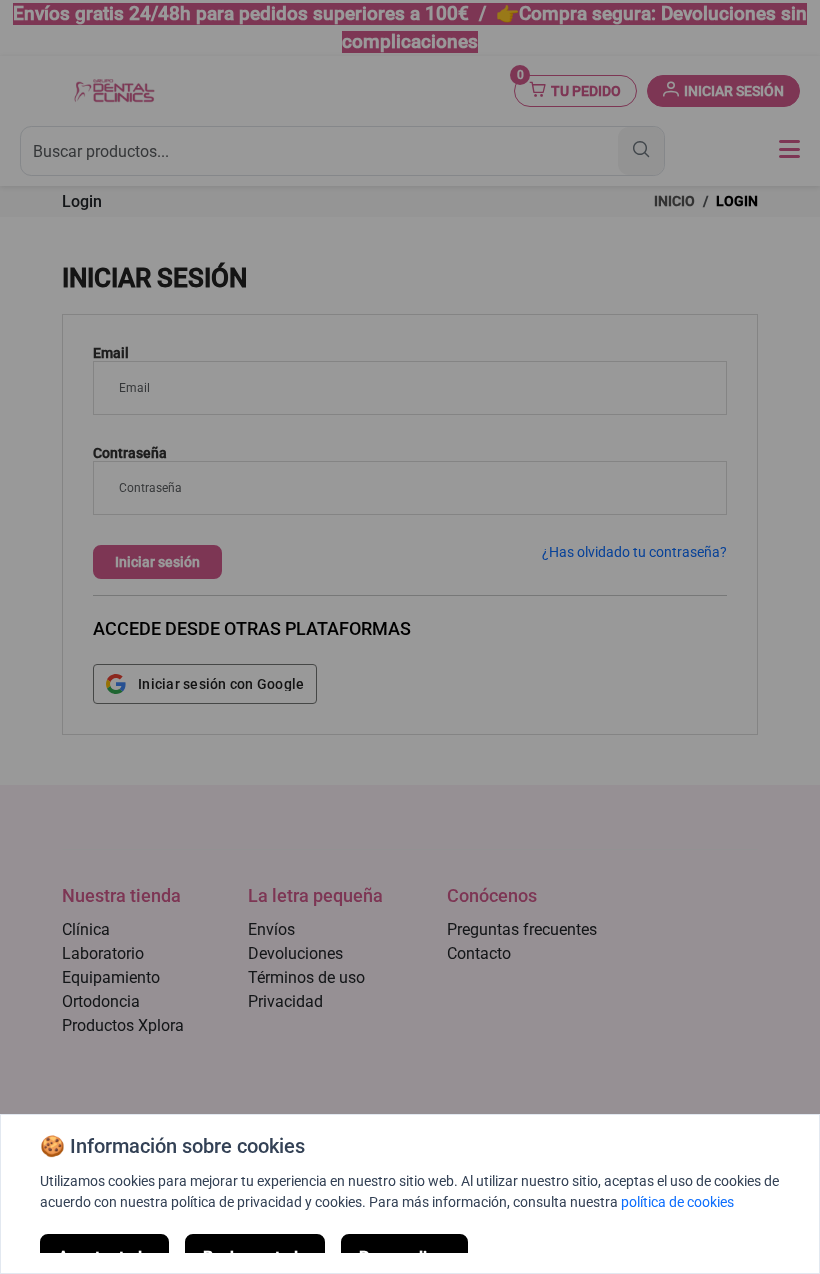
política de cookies (677, 1202)
